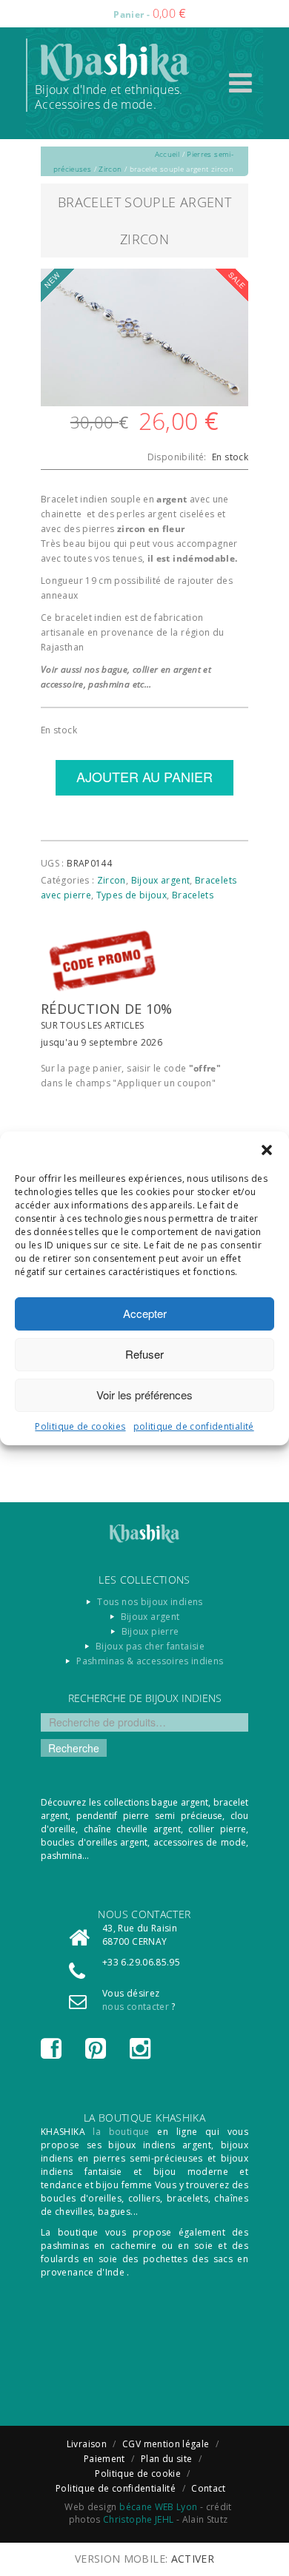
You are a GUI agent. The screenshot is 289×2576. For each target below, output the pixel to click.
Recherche (74, 1748)
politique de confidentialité (194, 1426)
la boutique (121, 2132)
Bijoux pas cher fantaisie (150, 1646)
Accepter (145, 1313)
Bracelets (193, 895)
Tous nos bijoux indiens (150, 1602)
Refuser (144, 1354)
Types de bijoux (132, 895)
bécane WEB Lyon (158, 2507)
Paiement (104, 2459)
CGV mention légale (166, 2444)
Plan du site (166, 2459)
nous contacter (136, 2007)
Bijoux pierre (150, 1631)
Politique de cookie (138, 2474)
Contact (209, 2488)
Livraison (87, 2444)
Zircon (110, 169)
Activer (193, 2559)
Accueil (167, 154)
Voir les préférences (144, 1395)
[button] (267, 1150)
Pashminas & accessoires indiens (150, 1661)
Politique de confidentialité (116, 2488)
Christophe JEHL (138, 2519)
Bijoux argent (161, 880)
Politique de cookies (80, 1426)
